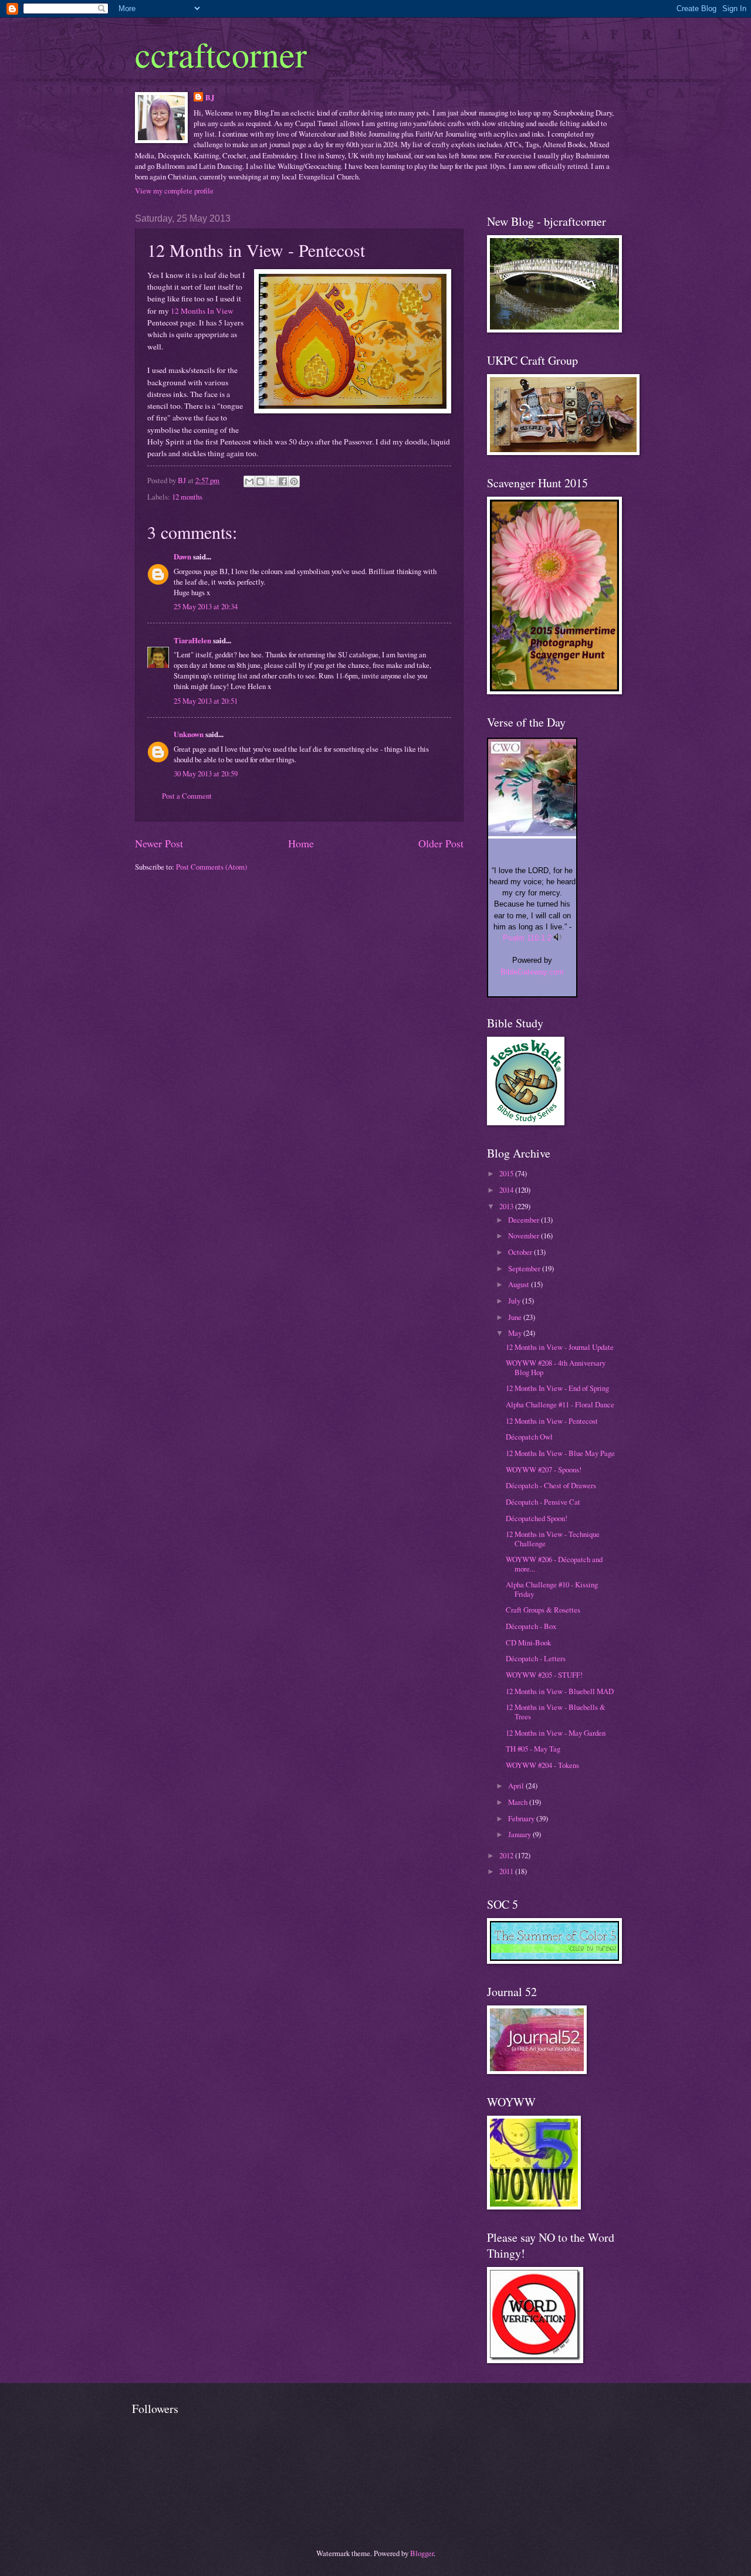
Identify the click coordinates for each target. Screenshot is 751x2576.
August (520, 1284)
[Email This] (249, 481)
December (525, 1220)
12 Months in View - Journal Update (560, 1347)
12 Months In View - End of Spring (557, 1388)
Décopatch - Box (531, 1626)
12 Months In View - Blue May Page (560, 1453)
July (515, 1301)
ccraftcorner (221, 54)
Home (301, 843)
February (522, 1818)
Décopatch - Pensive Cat (543, 1502)
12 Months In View (202, 311)
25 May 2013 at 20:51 (206, 701)
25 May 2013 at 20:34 (206, 606)
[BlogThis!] (261, 481)
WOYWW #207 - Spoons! (544, 1469)
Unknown (189, 734)
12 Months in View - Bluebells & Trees (556, 1711)
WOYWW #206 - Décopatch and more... (554, 1564)
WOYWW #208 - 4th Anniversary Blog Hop (556, 1367)
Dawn (182, 556)
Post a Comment (187, 796)
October (521, 1252)
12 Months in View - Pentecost (552, 1421)
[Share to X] (272, 481)
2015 (507, 1173)
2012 (507, 1855)
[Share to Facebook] (283, 481)
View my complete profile (174, 191)
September (525, 1268)
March (519, 1802)
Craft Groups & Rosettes (543, 1610)
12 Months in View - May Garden (556, 1733)
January (520, 1834)
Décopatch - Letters (536, 1658)
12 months (187, 497)
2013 (507, 1206)
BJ (210, 97)
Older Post (441, 843)
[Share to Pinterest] (294, 481)
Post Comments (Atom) (212, 867)
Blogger (422, 2553)
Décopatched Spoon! (537, 1518)
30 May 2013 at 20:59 (206, 773)
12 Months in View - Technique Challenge (553, 1538)
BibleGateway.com (532, 972)
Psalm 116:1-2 (527, 938)
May (516, 1333)
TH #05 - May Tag (533, 1749)
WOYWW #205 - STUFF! (544, 1675)
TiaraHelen (192, 640)
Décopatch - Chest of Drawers (551, 1485)
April (517, 1786)
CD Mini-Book (528, 1642)
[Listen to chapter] (558, 938)
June (516, 1317)
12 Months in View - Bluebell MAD (560, 1691)
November (525, 1236)
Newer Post (159, 843)
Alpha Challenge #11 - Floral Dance (560, 1404)
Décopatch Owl (529, 1437)
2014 (507, 1190)
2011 (507, 1871)
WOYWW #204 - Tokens (542, 1765)
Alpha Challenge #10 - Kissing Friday (552, 1589)
